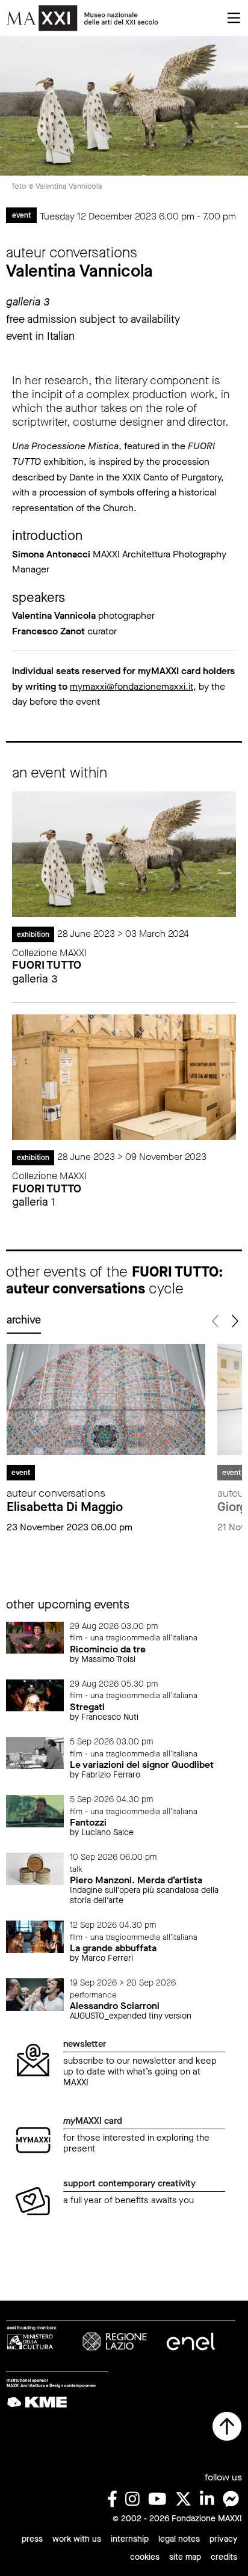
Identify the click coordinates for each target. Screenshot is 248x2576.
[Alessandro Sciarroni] (35, 1994)
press (32, 2539)
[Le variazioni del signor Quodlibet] (35, 1753)
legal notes (179, 2539)
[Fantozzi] (35, 1810)
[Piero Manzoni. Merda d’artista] (35, 1868)
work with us (77, 2539)
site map (185, 2557)
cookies (145, 2557)
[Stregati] (35, 1695)
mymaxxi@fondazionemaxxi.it (132, 686)
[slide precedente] (216, 1321)
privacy (223, 2539)
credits (224, 2557)
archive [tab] (24, 1320)
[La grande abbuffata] (35, 1936)
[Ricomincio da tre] (35, 1637)
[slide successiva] (234, 1321)
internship (130, 2539)
